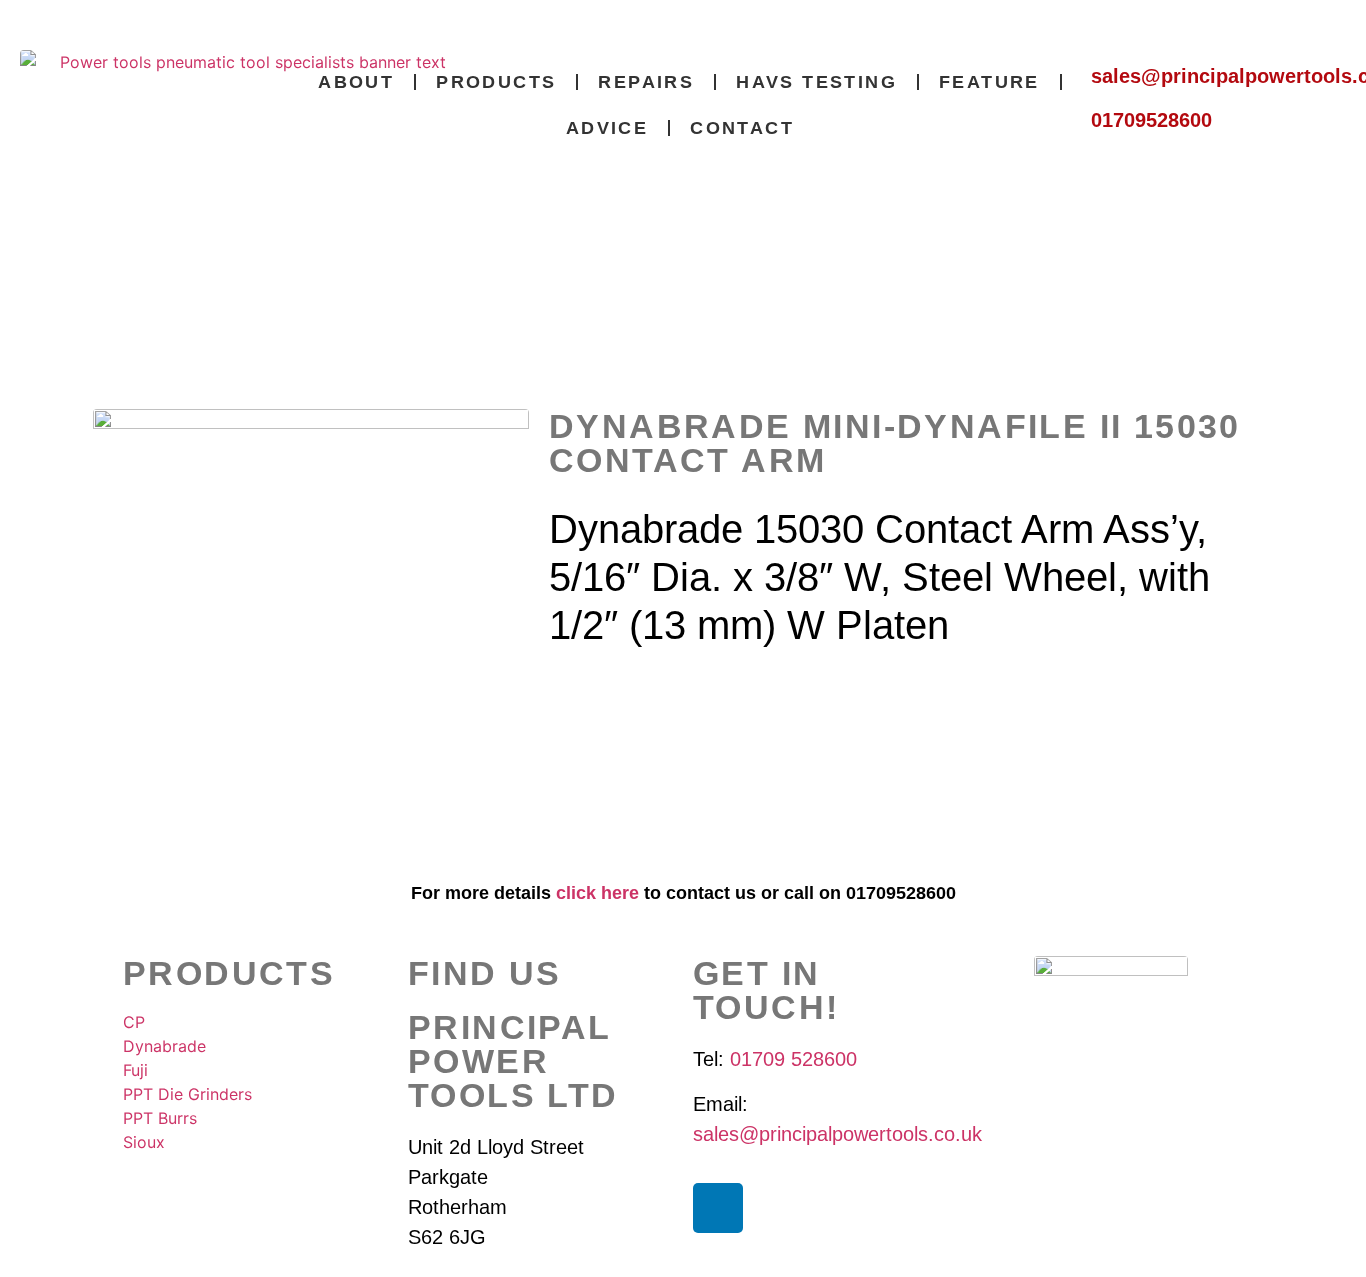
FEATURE (989, 82)
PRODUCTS (496, 82)
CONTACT (742, 128)
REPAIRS (646, 82)
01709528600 (1151, 120)
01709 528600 (793, 1059)
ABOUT (356, 82)
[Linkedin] (718, 1208)
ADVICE (607, 128)
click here (597, 893)
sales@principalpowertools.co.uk (837, 1134)
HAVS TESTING (816, 82)
